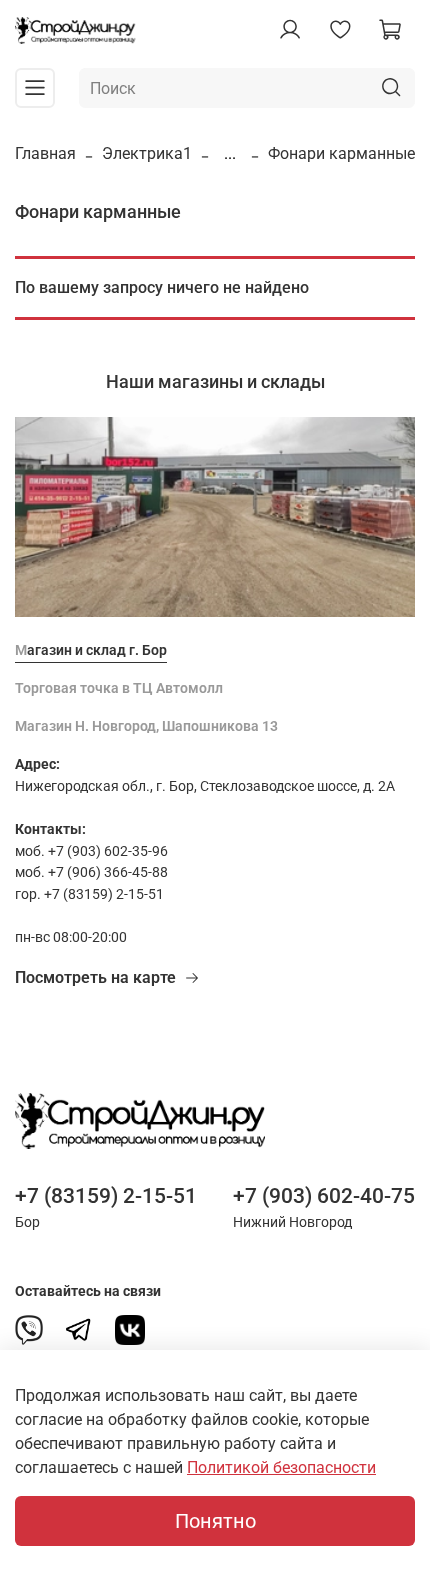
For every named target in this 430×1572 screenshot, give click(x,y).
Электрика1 (147, 153)
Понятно (215, 1521)
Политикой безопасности (281, 1467)
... (230, 154)
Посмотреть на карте (95, 977)
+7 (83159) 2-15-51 (106, 1196)
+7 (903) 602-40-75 (324, 1196)
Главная (45, 153)
